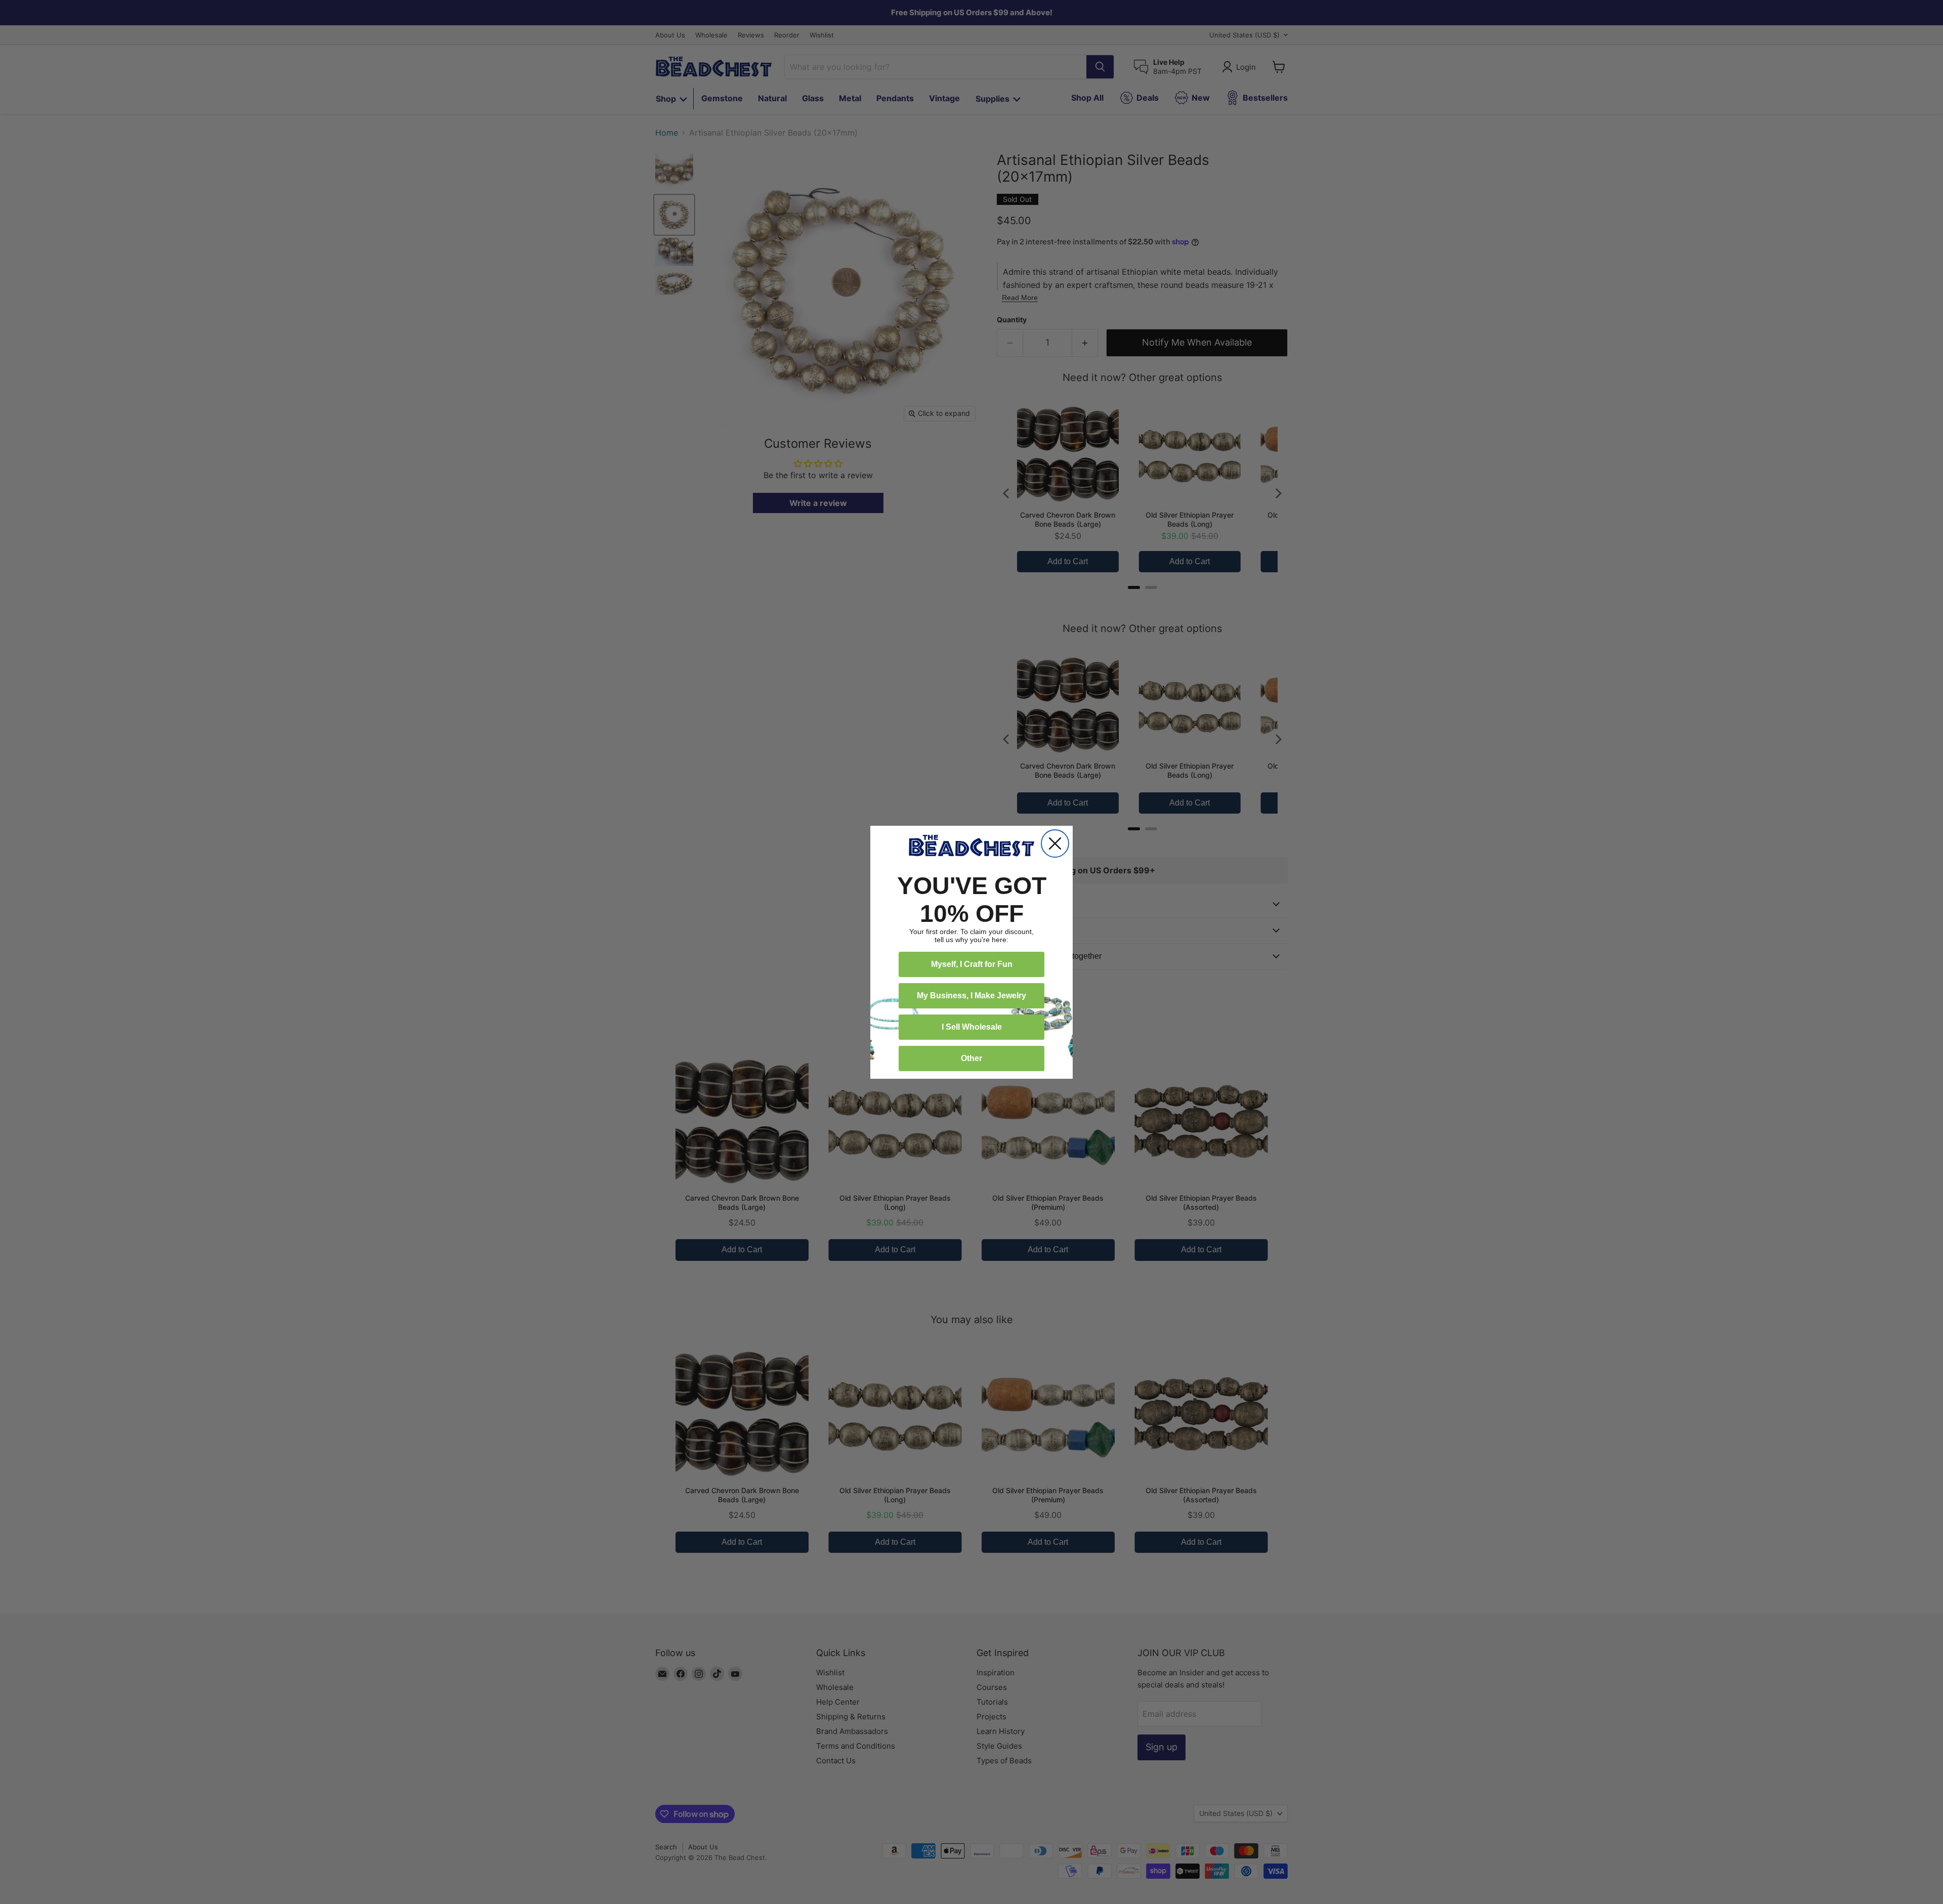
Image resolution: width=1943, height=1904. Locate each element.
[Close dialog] (1055, 843)
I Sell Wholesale (972, 1027)
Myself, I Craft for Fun (972, 964)
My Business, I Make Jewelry (971, 996)
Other (971, 1058)
